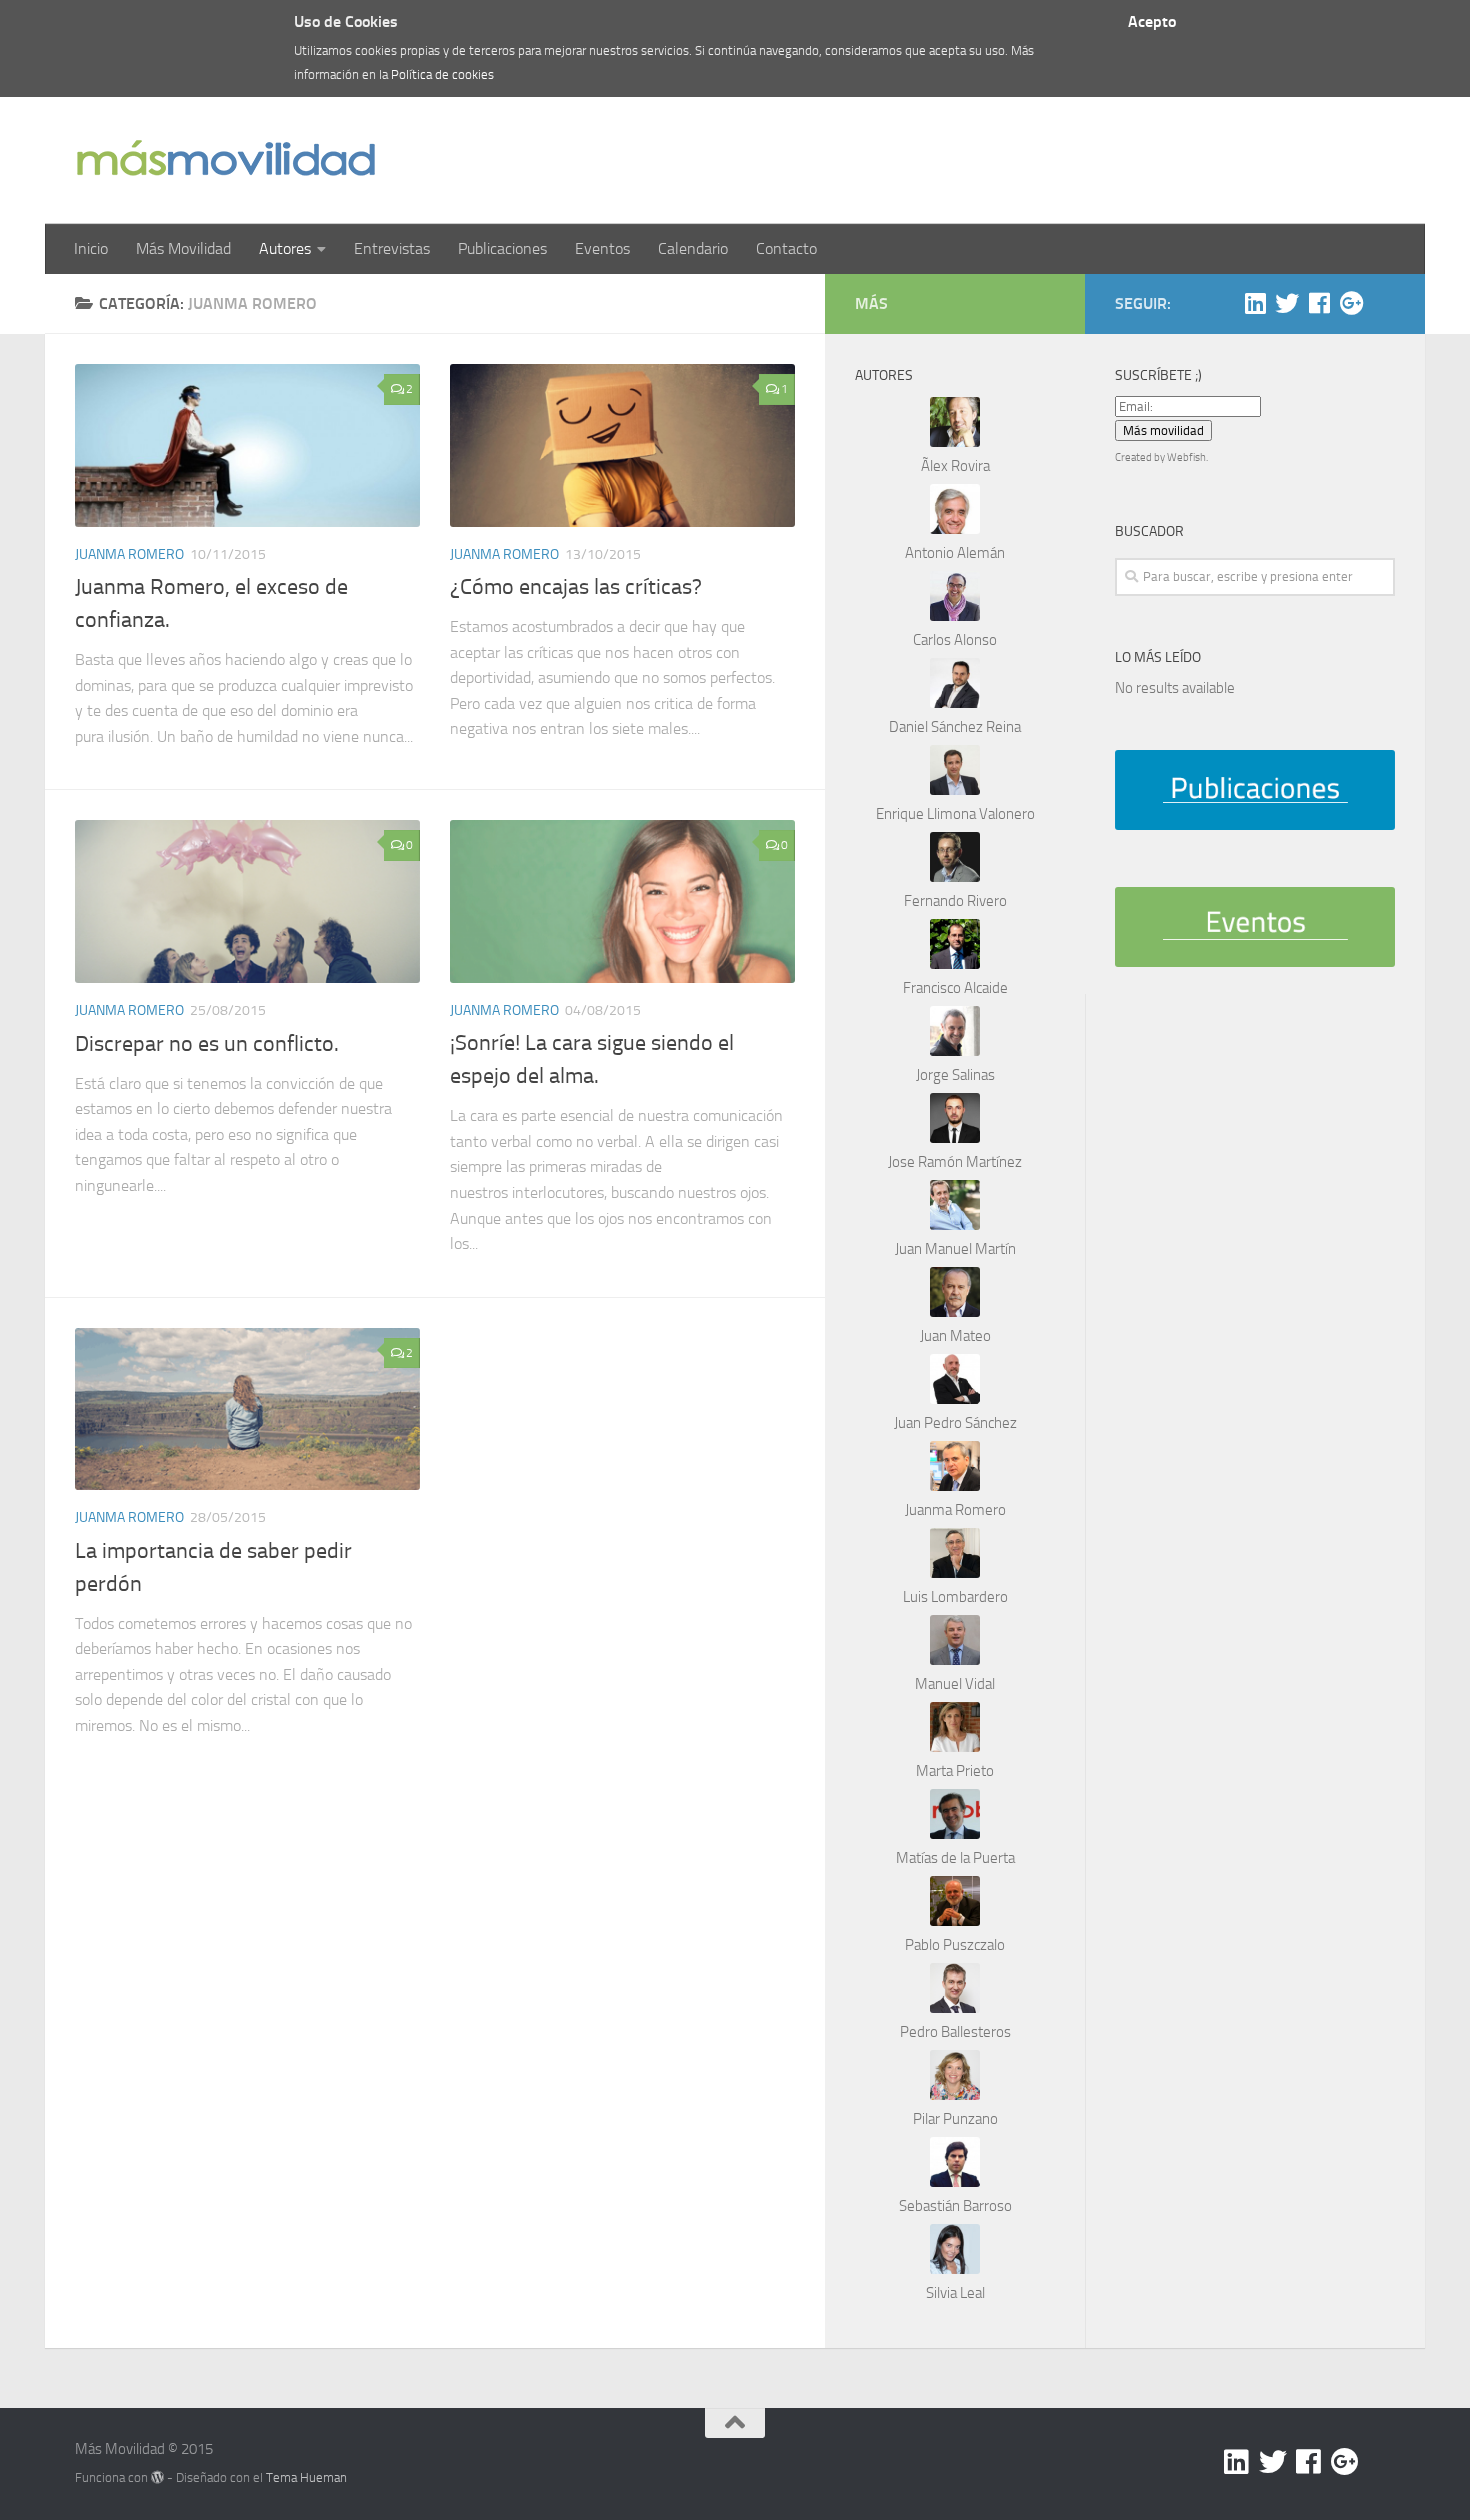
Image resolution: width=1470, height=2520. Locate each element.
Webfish (1186, 457)
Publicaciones (502, 248)
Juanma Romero (129, 554)
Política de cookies (442, 74)
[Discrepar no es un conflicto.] (247, 901)
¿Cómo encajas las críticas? (576, 587)
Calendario (693, 248)
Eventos (602, 248)
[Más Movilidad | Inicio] (225, 160)
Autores (285, 248)
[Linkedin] (1255, 303)
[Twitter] (1287, 303)
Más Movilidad (183, 248)
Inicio (91, 248)
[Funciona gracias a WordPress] (157, 2477)
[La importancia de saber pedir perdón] (247, 1409)
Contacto (786, 248)
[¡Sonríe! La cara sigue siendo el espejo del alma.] (622, 901)
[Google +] (1351, 303)
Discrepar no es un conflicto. (207, 1044)
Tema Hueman (306, 2477)
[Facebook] (1319, 303)
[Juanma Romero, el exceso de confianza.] (247, 445)
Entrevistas (392, 248)
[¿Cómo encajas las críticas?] (622, 445)
